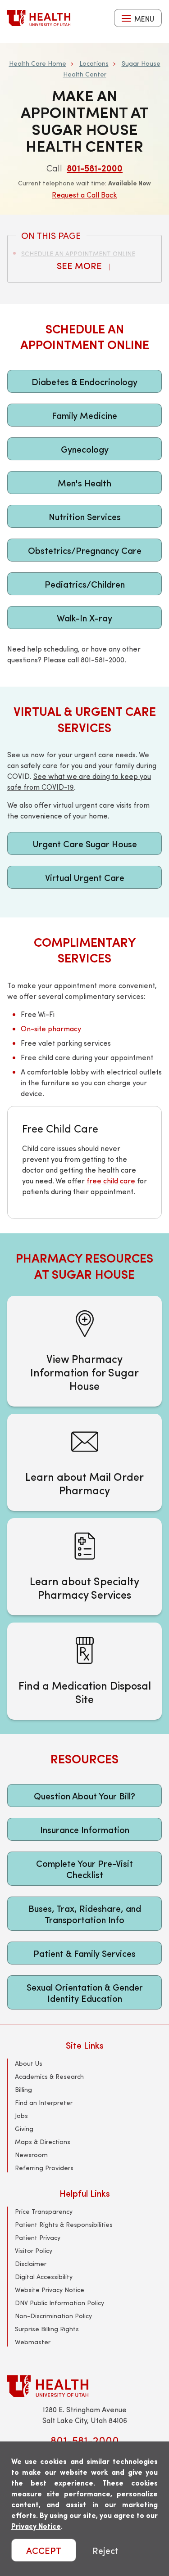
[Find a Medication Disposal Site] (84, 1671)
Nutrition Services (85, 516)
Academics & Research (49, 2076)
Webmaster (33, 2342)
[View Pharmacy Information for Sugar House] (84, 1351)
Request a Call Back (84, 195)
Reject (105, 2550)
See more (80, 265)
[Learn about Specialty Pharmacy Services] (84, 1567)
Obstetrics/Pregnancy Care (85, 550)
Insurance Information (85, 1829)
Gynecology (85, 449)
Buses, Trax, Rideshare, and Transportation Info (85, 1914)
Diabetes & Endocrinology (84, 381)
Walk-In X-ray (84, 618)
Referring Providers (44, 2168)
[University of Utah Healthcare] (84, 2386)
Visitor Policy (34, 2250)
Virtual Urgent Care (85, 877)
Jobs (21, 2115)
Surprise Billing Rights (47, 2329)
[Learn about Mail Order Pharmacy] (84, 1462)
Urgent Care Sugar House (85, 843)
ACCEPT (44, 2550)
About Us (29, 2063)
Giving (24, 2129)
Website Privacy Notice (50, 2290)
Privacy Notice (36, 2526)
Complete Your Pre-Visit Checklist (84, 1869)
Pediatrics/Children (85, 584)
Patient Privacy (38, 2237)
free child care (111, 1180)
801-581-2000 (95, 168)
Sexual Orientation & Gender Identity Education (85, 1992)
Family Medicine (84, 415)
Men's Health (84, 483)
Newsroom (31, 2155)
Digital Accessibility (44, 2277)
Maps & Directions (43, 2142)
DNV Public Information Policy (59, 2303)
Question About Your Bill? (84, 1796)
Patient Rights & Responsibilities (64, 2224)
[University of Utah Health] (39, 18)
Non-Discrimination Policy (53, 2316)
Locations (94, 63)
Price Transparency (44, 2211)
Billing (23, 2089)
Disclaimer (31, 2264)
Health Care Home (38, 63)
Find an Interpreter (44, 2102)
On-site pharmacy (51, 1028)
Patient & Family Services (84, 1953)
